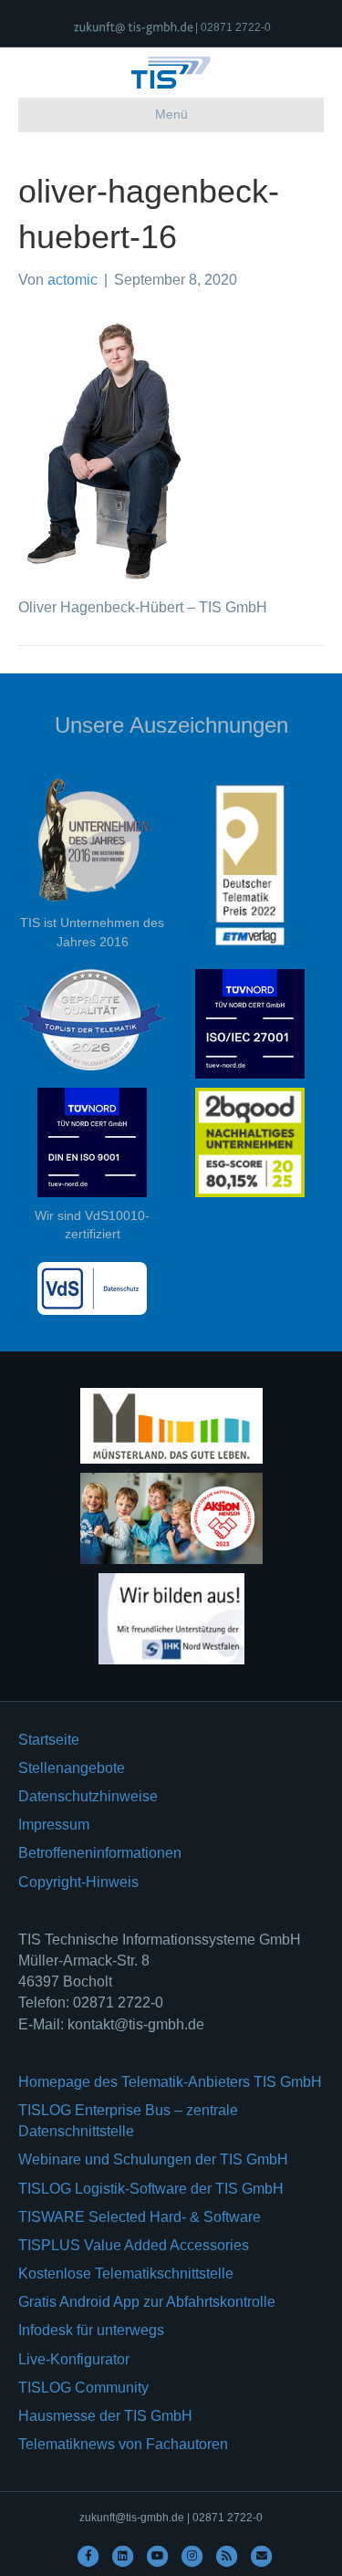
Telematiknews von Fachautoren (123, 2444)
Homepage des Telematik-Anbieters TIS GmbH (170, 2082)
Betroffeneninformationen (100, 1853)
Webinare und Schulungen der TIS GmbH (153, 2159)
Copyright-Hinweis (78, 1882)
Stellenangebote (72, 1768)
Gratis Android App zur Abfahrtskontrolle (147, 2302)
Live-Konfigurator (74, 2359)
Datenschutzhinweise (88, 1796)
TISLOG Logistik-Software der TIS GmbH (151, 2189)
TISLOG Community (83, 2388)
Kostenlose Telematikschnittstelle (126, 2274)
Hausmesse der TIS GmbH (105, 2416)
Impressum (54, 1825)
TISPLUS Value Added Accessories (134, 2245)
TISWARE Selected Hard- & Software (140, 2217)
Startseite (49, 1740)
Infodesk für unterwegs (91, 2330)
